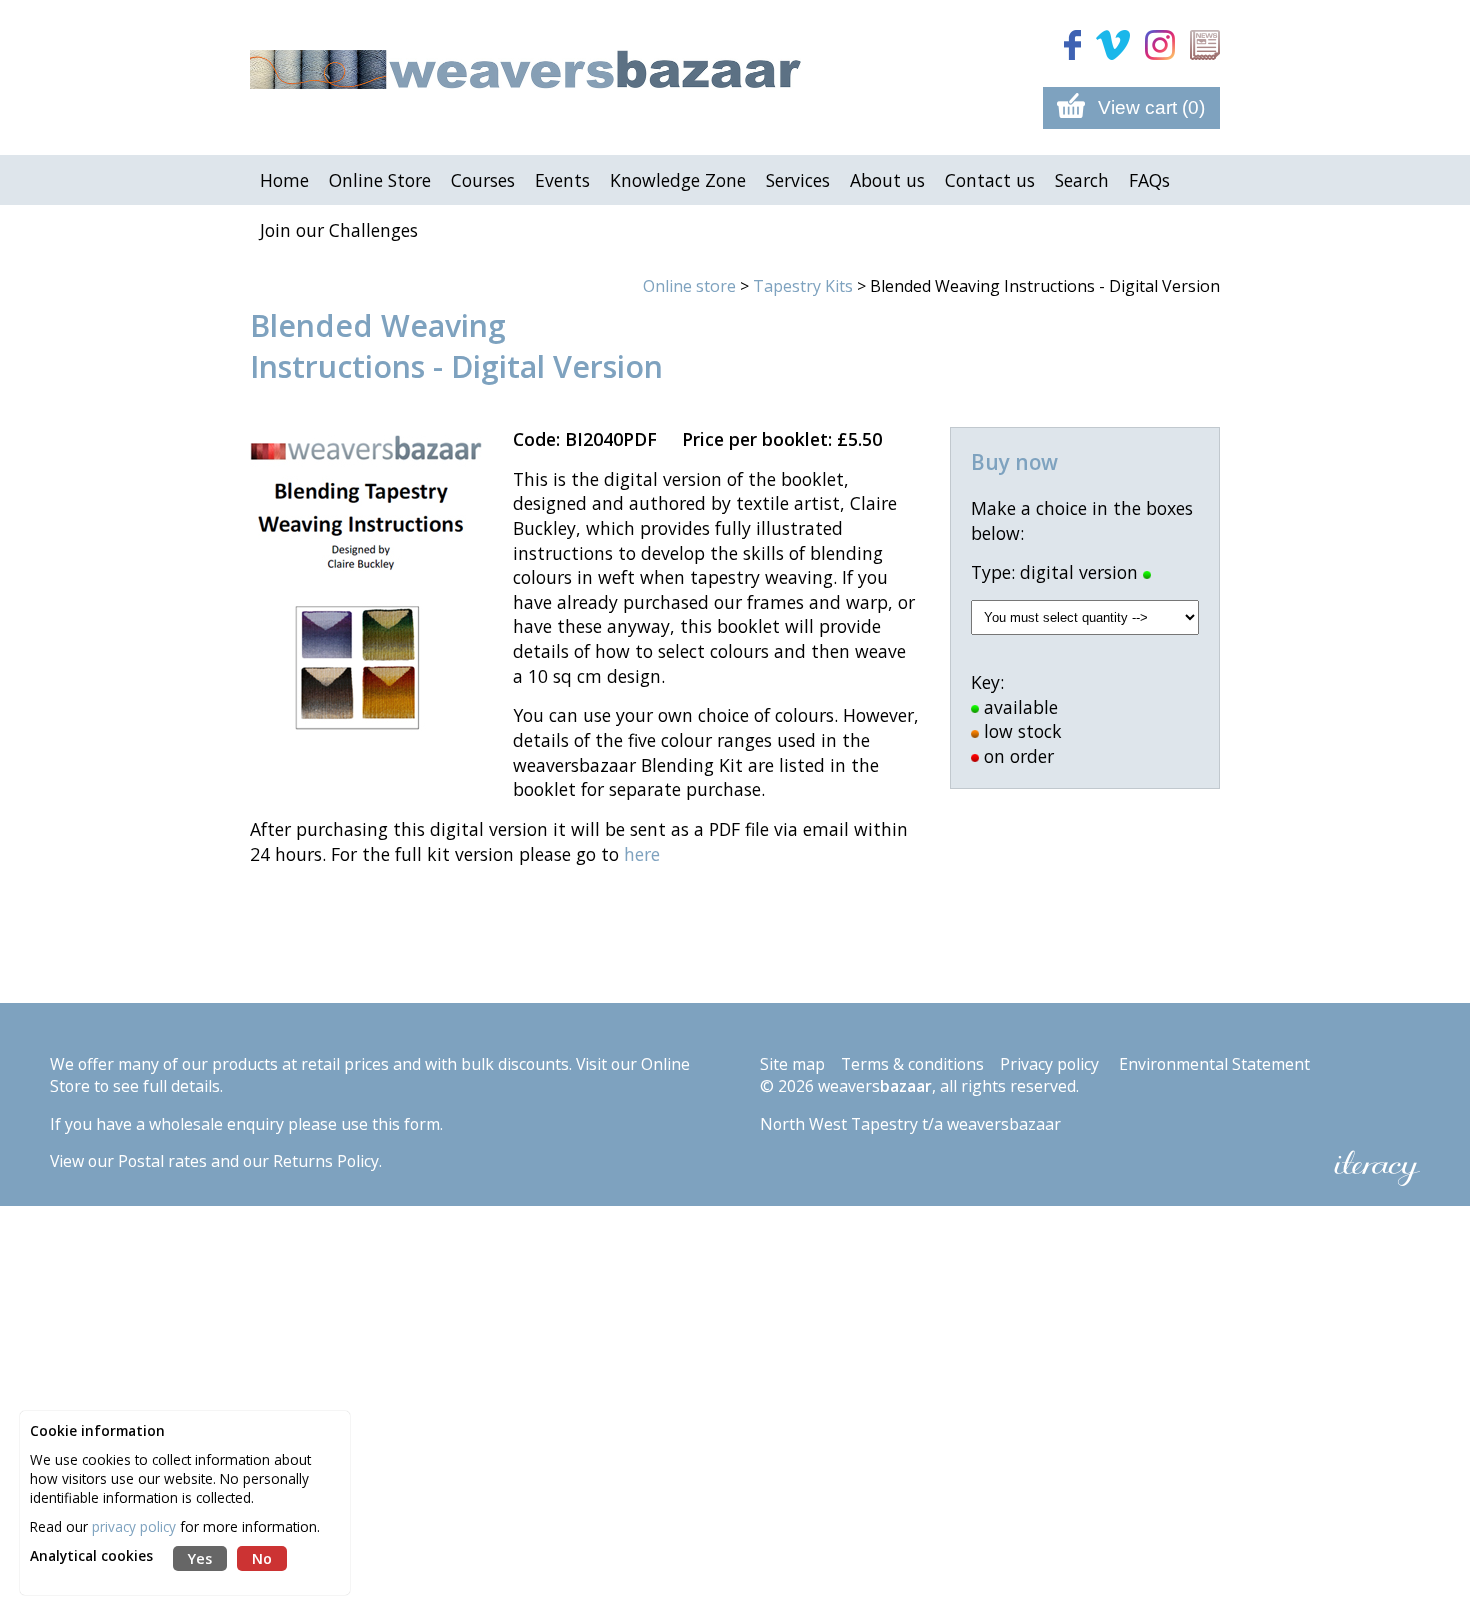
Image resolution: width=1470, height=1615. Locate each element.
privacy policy (134, 1526)
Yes (200, 1558)
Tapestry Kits (803, 286)
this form (406, 1124)
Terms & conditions (912, 1064)
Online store (689, 286)
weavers (875, 1086)
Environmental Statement (1214, 1064)
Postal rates (162, 1161)
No (262, 1558)
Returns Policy (326, 1161)
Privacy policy (1049, 1064)
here (642, 854)
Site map (792, 1064)
